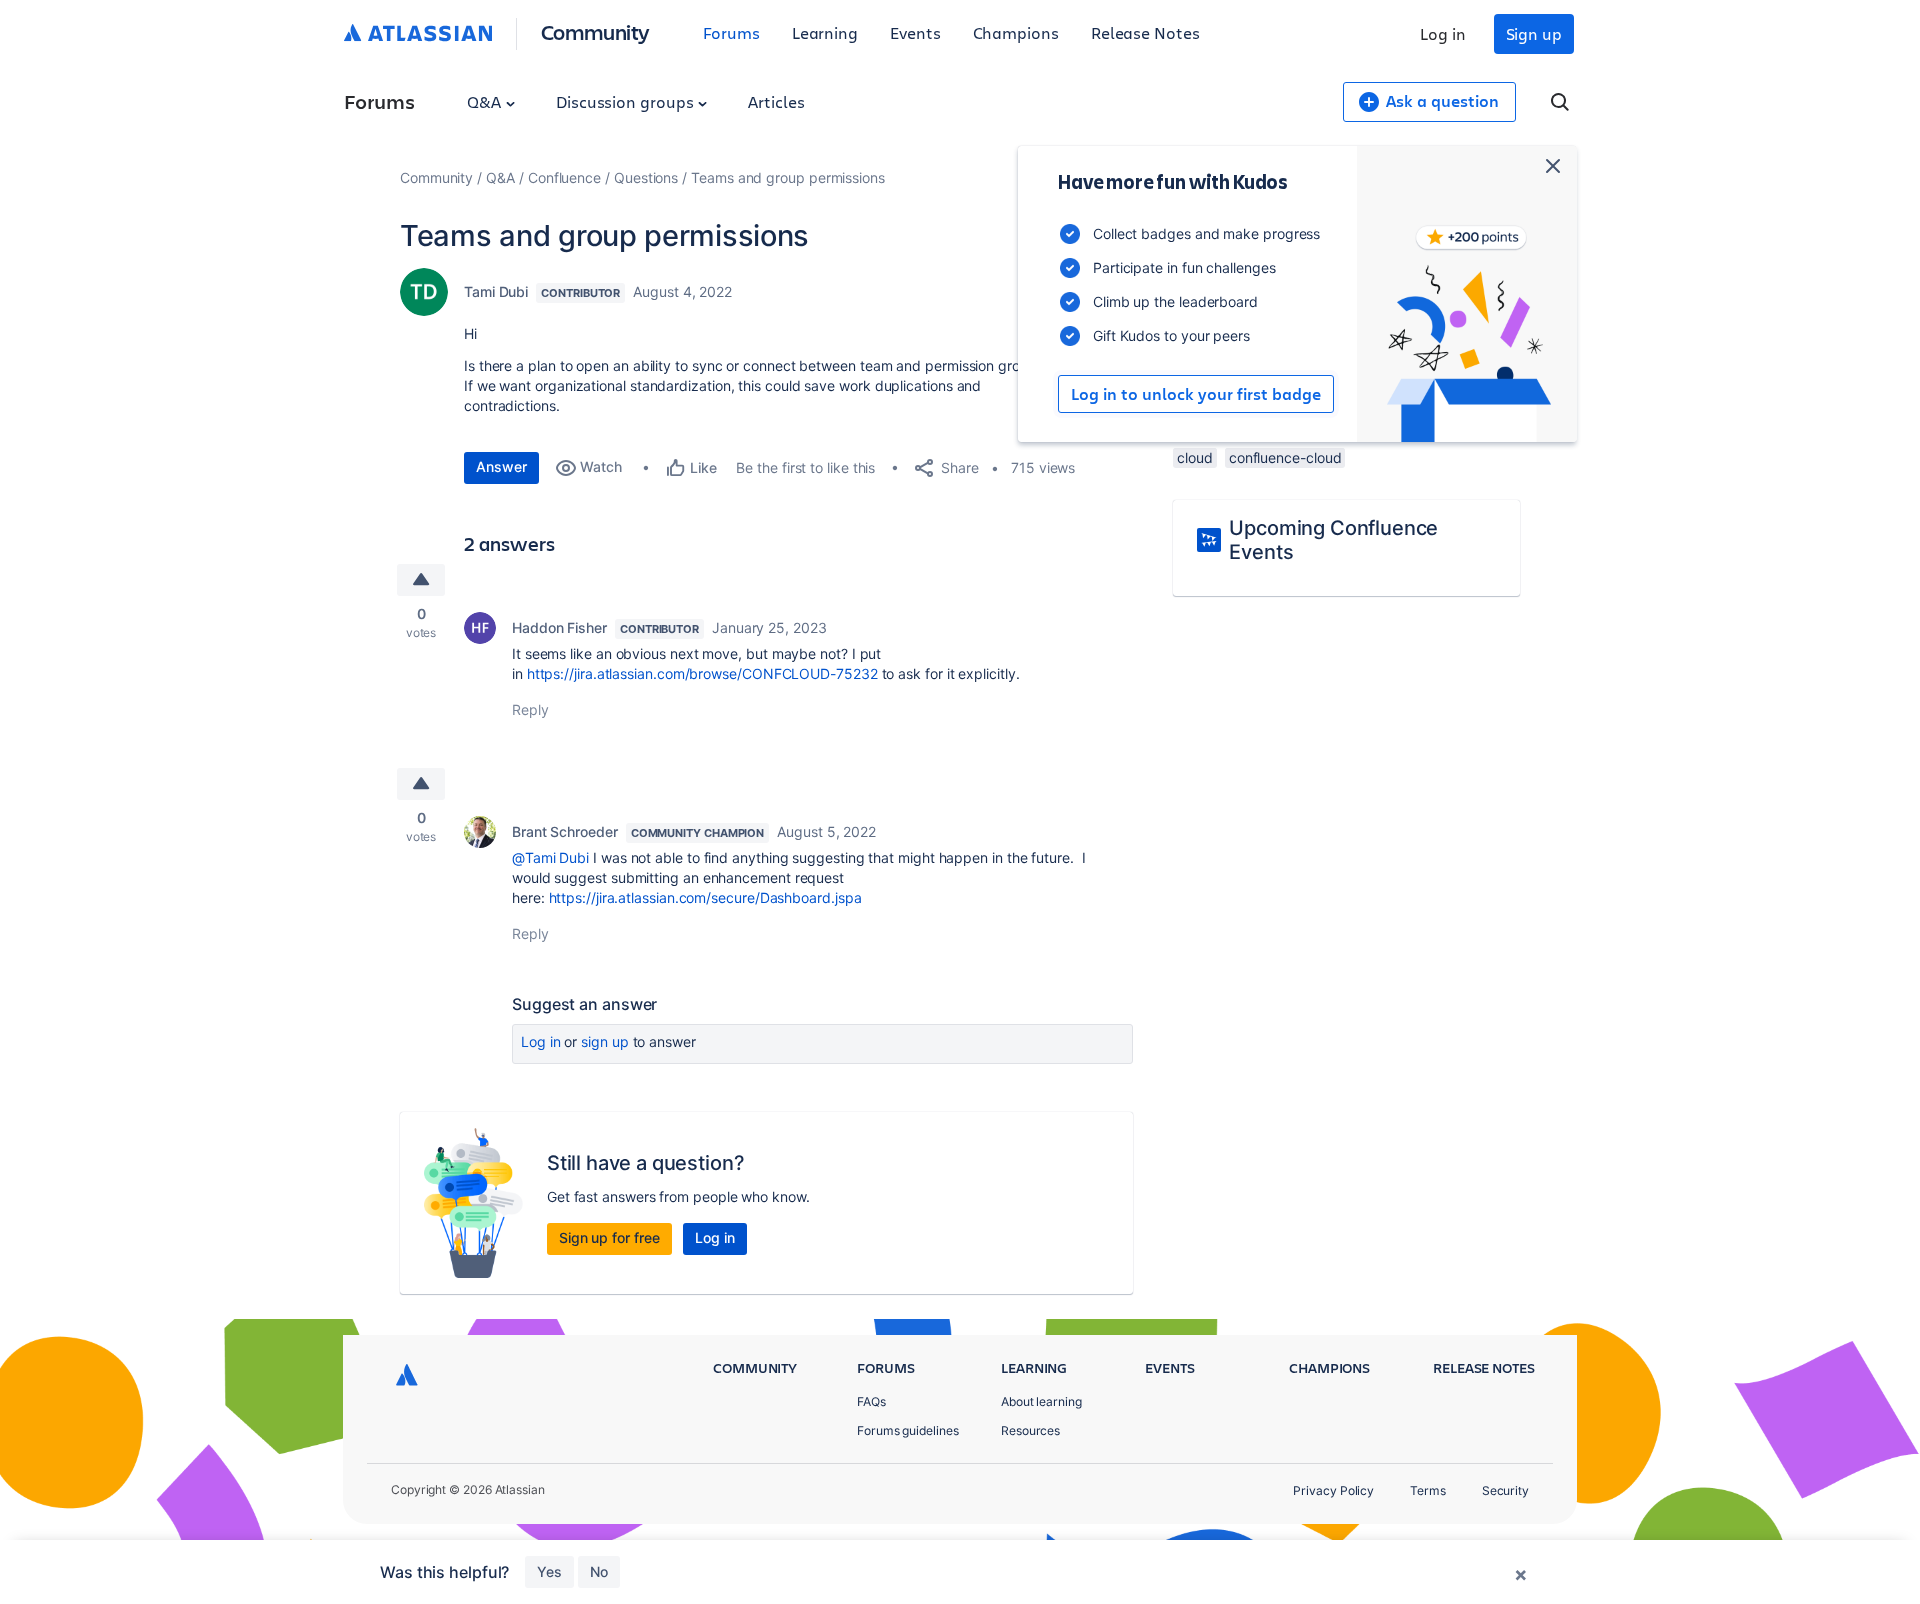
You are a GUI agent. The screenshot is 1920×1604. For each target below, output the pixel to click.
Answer (501, 466)
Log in (1443, 33)
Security (1505, 1490)
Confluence (564, 177)
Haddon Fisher (559, 627)
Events (915, 32)
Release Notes (1145, 32)
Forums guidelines (908, 1430)
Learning (825, 32)
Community (595, 31)
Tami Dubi (496, 291)
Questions (646, 177)
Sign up (1534, 33)
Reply (530, 709)
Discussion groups (627, 101)
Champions (1016, 32)
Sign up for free (609, 1237)
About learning (1041, 1401)
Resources (1030, 1430)
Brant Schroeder (565, 831)
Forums (731, 32)
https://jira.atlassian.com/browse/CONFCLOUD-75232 (702, 673)
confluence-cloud (1285, 457)
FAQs (871, 1401)
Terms (1428, 1490)
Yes (549, 1571)
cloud (1195, 457)
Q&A (486, 101)
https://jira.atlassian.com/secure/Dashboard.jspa (705, 897)
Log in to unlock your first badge (1196, 394)
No (599, 1571)
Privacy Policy (1333, 1490)
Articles (776, 101)
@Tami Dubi (550, 857)
